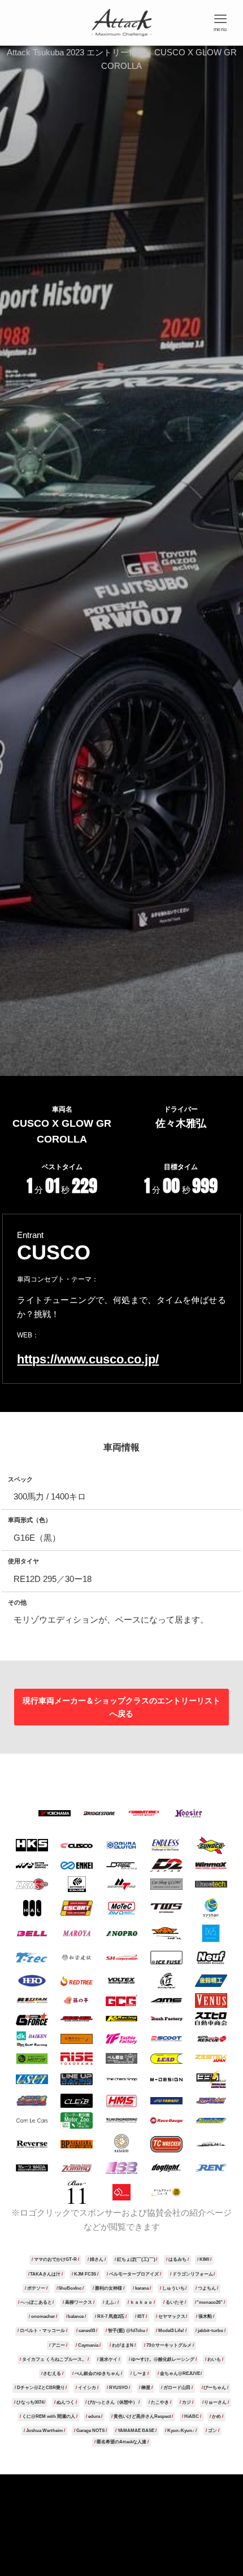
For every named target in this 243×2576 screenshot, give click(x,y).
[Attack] (122, 23)
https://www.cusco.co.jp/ (88, 1359)
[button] (220, 23)
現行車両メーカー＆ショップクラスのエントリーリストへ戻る (121, 1707)
